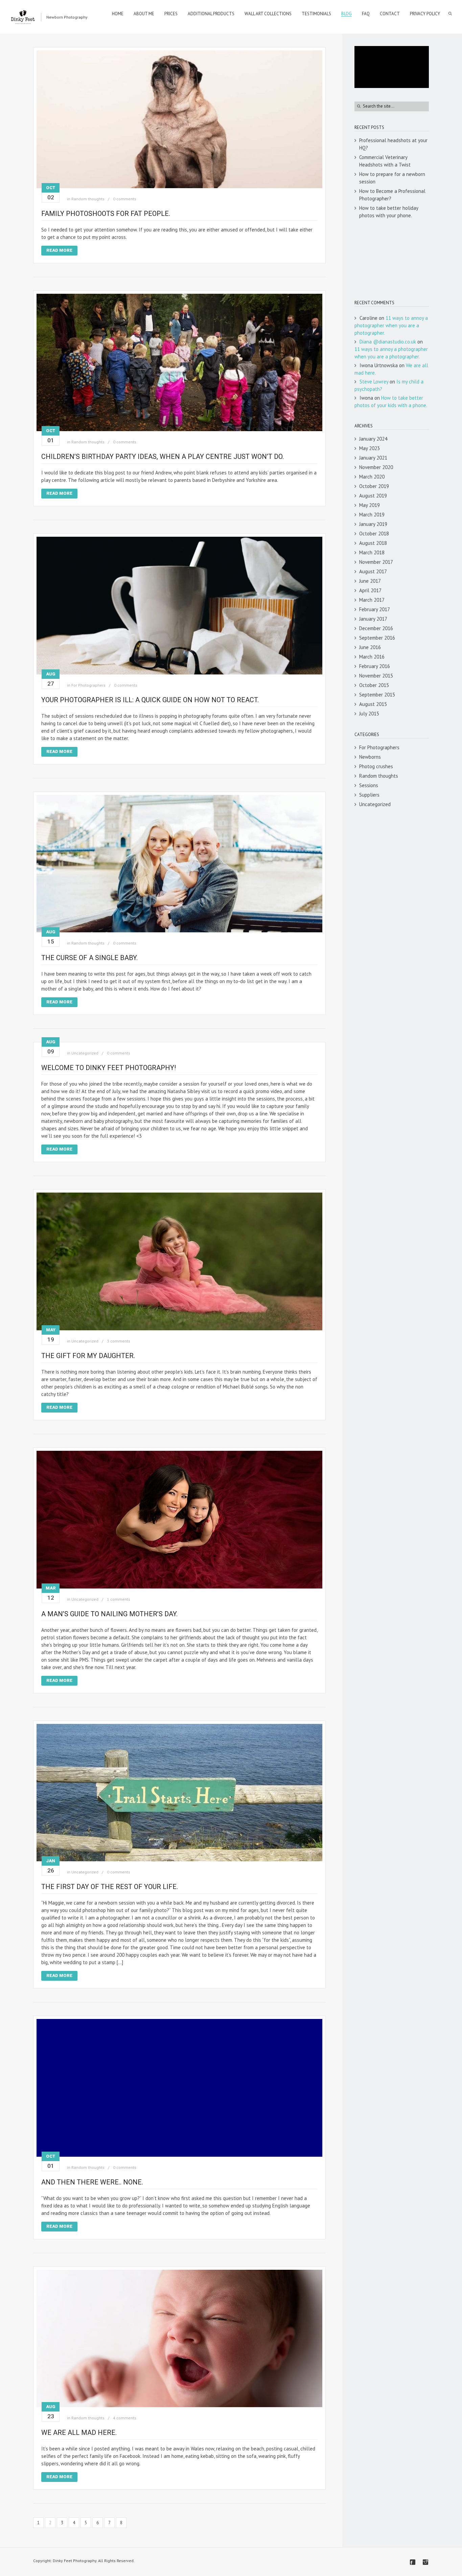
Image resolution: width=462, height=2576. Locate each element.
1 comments (119, 1599)
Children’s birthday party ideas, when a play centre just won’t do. (163, 457)
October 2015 (374, 685)
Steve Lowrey (374, 382)
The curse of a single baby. (89, 958)
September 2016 (377, 638)
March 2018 (372, 552)
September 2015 (377, 695)
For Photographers (88, 685)
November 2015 (376, 676)
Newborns (370, 757)
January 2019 (373, 524)
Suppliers (369, 795)
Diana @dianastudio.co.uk (388, 342)
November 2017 (376, 562)
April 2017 (370, 590)
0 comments (125, 199)
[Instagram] (425, 2562)
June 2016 (370, 647)
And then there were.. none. (92, 2182)
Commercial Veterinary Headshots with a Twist (385, 161)
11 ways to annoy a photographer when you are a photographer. (391, 325)
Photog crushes (376, 766)
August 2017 (373, 571)
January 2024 (373, 439)
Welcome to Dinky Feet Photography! (109, 1068)
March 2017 (372, 600)
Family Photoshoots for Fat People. (106, 214)
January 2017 (373, 619)
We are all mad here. (79, 2433)
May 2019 (369, 505)
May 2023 (369, 448)
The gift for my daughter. (88, 1356)
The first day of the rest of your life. (110, 1887)
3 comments (119, 1341)
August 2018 (373, 543)
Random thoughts (88, 199)
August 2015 (373, 704)
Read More (59, 250)
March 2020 (372, 477)
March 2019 (372, 515)
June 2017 (370, 581)
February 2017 (375, 609)
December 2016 (376, 628)
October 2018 (374, 534)
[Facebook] (413, 2562)
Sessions (369, 785)
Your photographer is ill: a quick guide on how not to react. (150, 700)
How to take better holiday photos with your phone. (389, 212)
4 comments (125, 2418)
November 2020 (376, 467)
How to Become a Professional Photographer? (392, 195)
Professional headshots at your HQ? (393, 144)
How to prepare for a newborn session (392, 178)
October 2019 (374, 486)
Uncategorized (85, 1053)
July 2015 (369, 714)
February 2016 (375, 666)
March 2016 (372, 657)
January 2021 (373, 458)
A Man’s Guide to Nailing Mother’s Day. (109, 1614)
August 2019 (373, 496)
